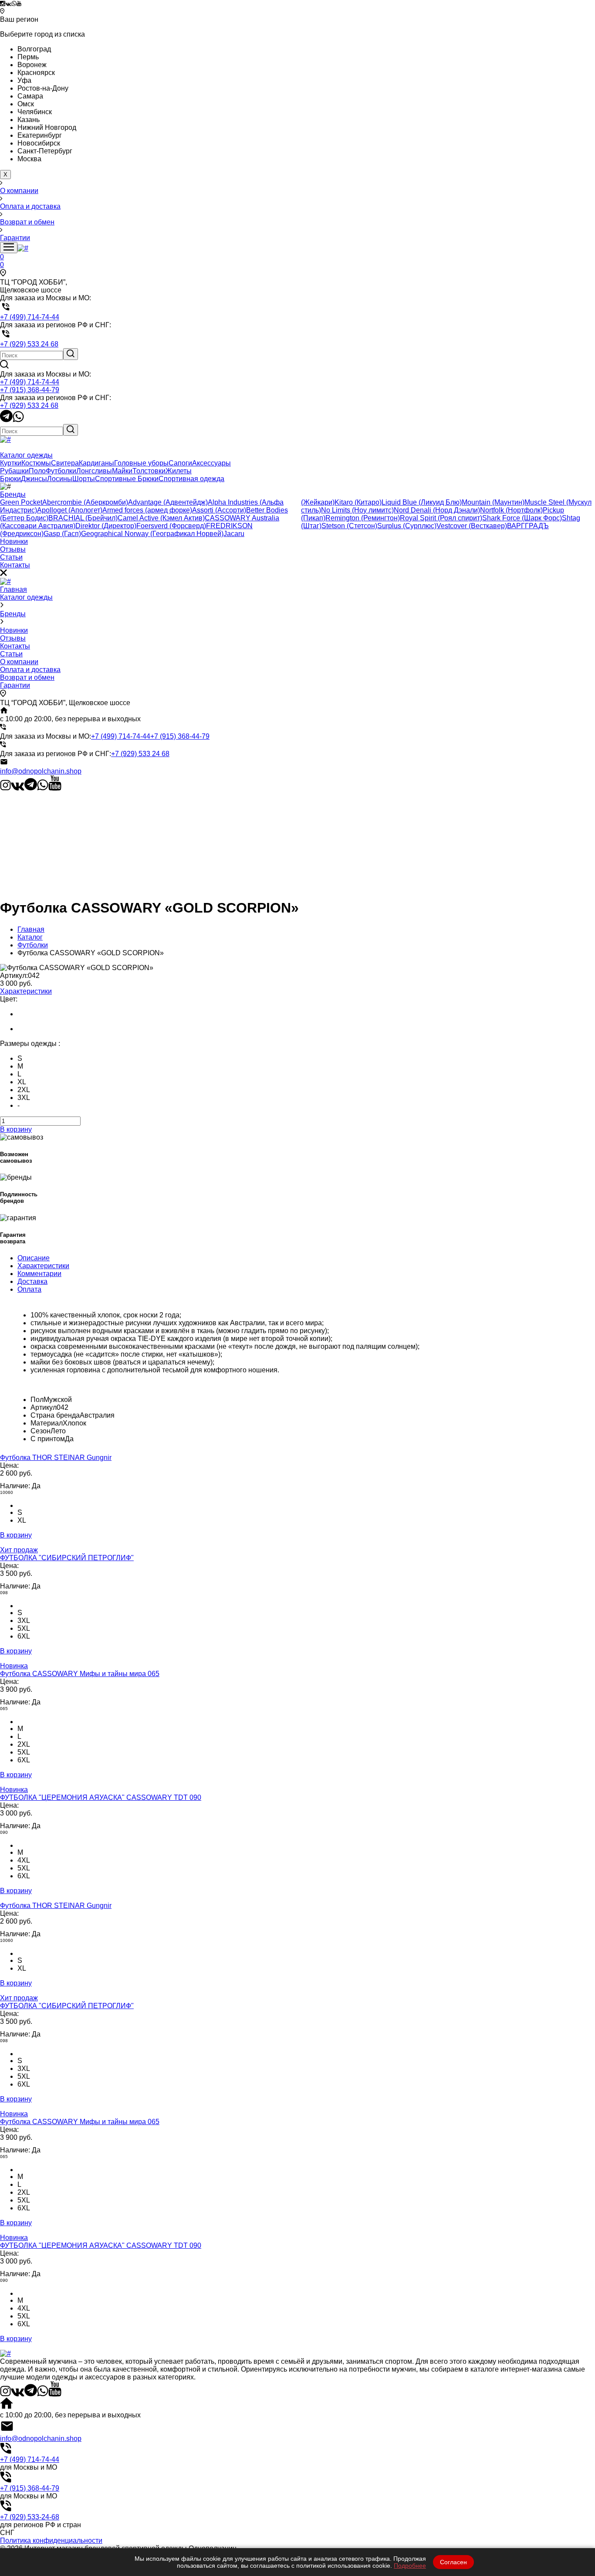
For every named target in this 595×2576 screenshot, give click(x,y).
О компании (19, 662)
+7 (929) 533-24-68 (30, 2517)
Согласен (453, 2562)
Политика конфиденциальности (51, 2540)
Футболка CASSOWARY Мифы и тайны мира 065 (80, 1674)
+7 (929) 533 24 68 (29, 406)
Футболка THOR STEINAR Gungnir (56, 1458)
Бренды (13, 614)
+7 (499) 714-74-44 (30, 382)
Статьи (11, 654)
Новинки (14, 630)
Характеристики (26, 991)
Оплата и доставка (30, 670)
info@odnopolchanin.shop (41, 771)
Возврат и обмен (27, 677)
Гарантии (15, 685)
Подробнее (410, 2566)
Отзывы (13, 638)
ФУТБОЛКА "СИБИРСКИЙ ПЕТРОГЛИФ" (67, 1558)
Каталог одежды (26, 597)
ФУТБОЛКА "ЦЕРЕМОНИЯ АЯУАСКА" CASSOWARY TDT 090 (101, 1797)
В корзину (16, 1129)
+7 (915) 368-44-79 (30, 390)
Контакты (15, 646)
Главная (14, 589)
